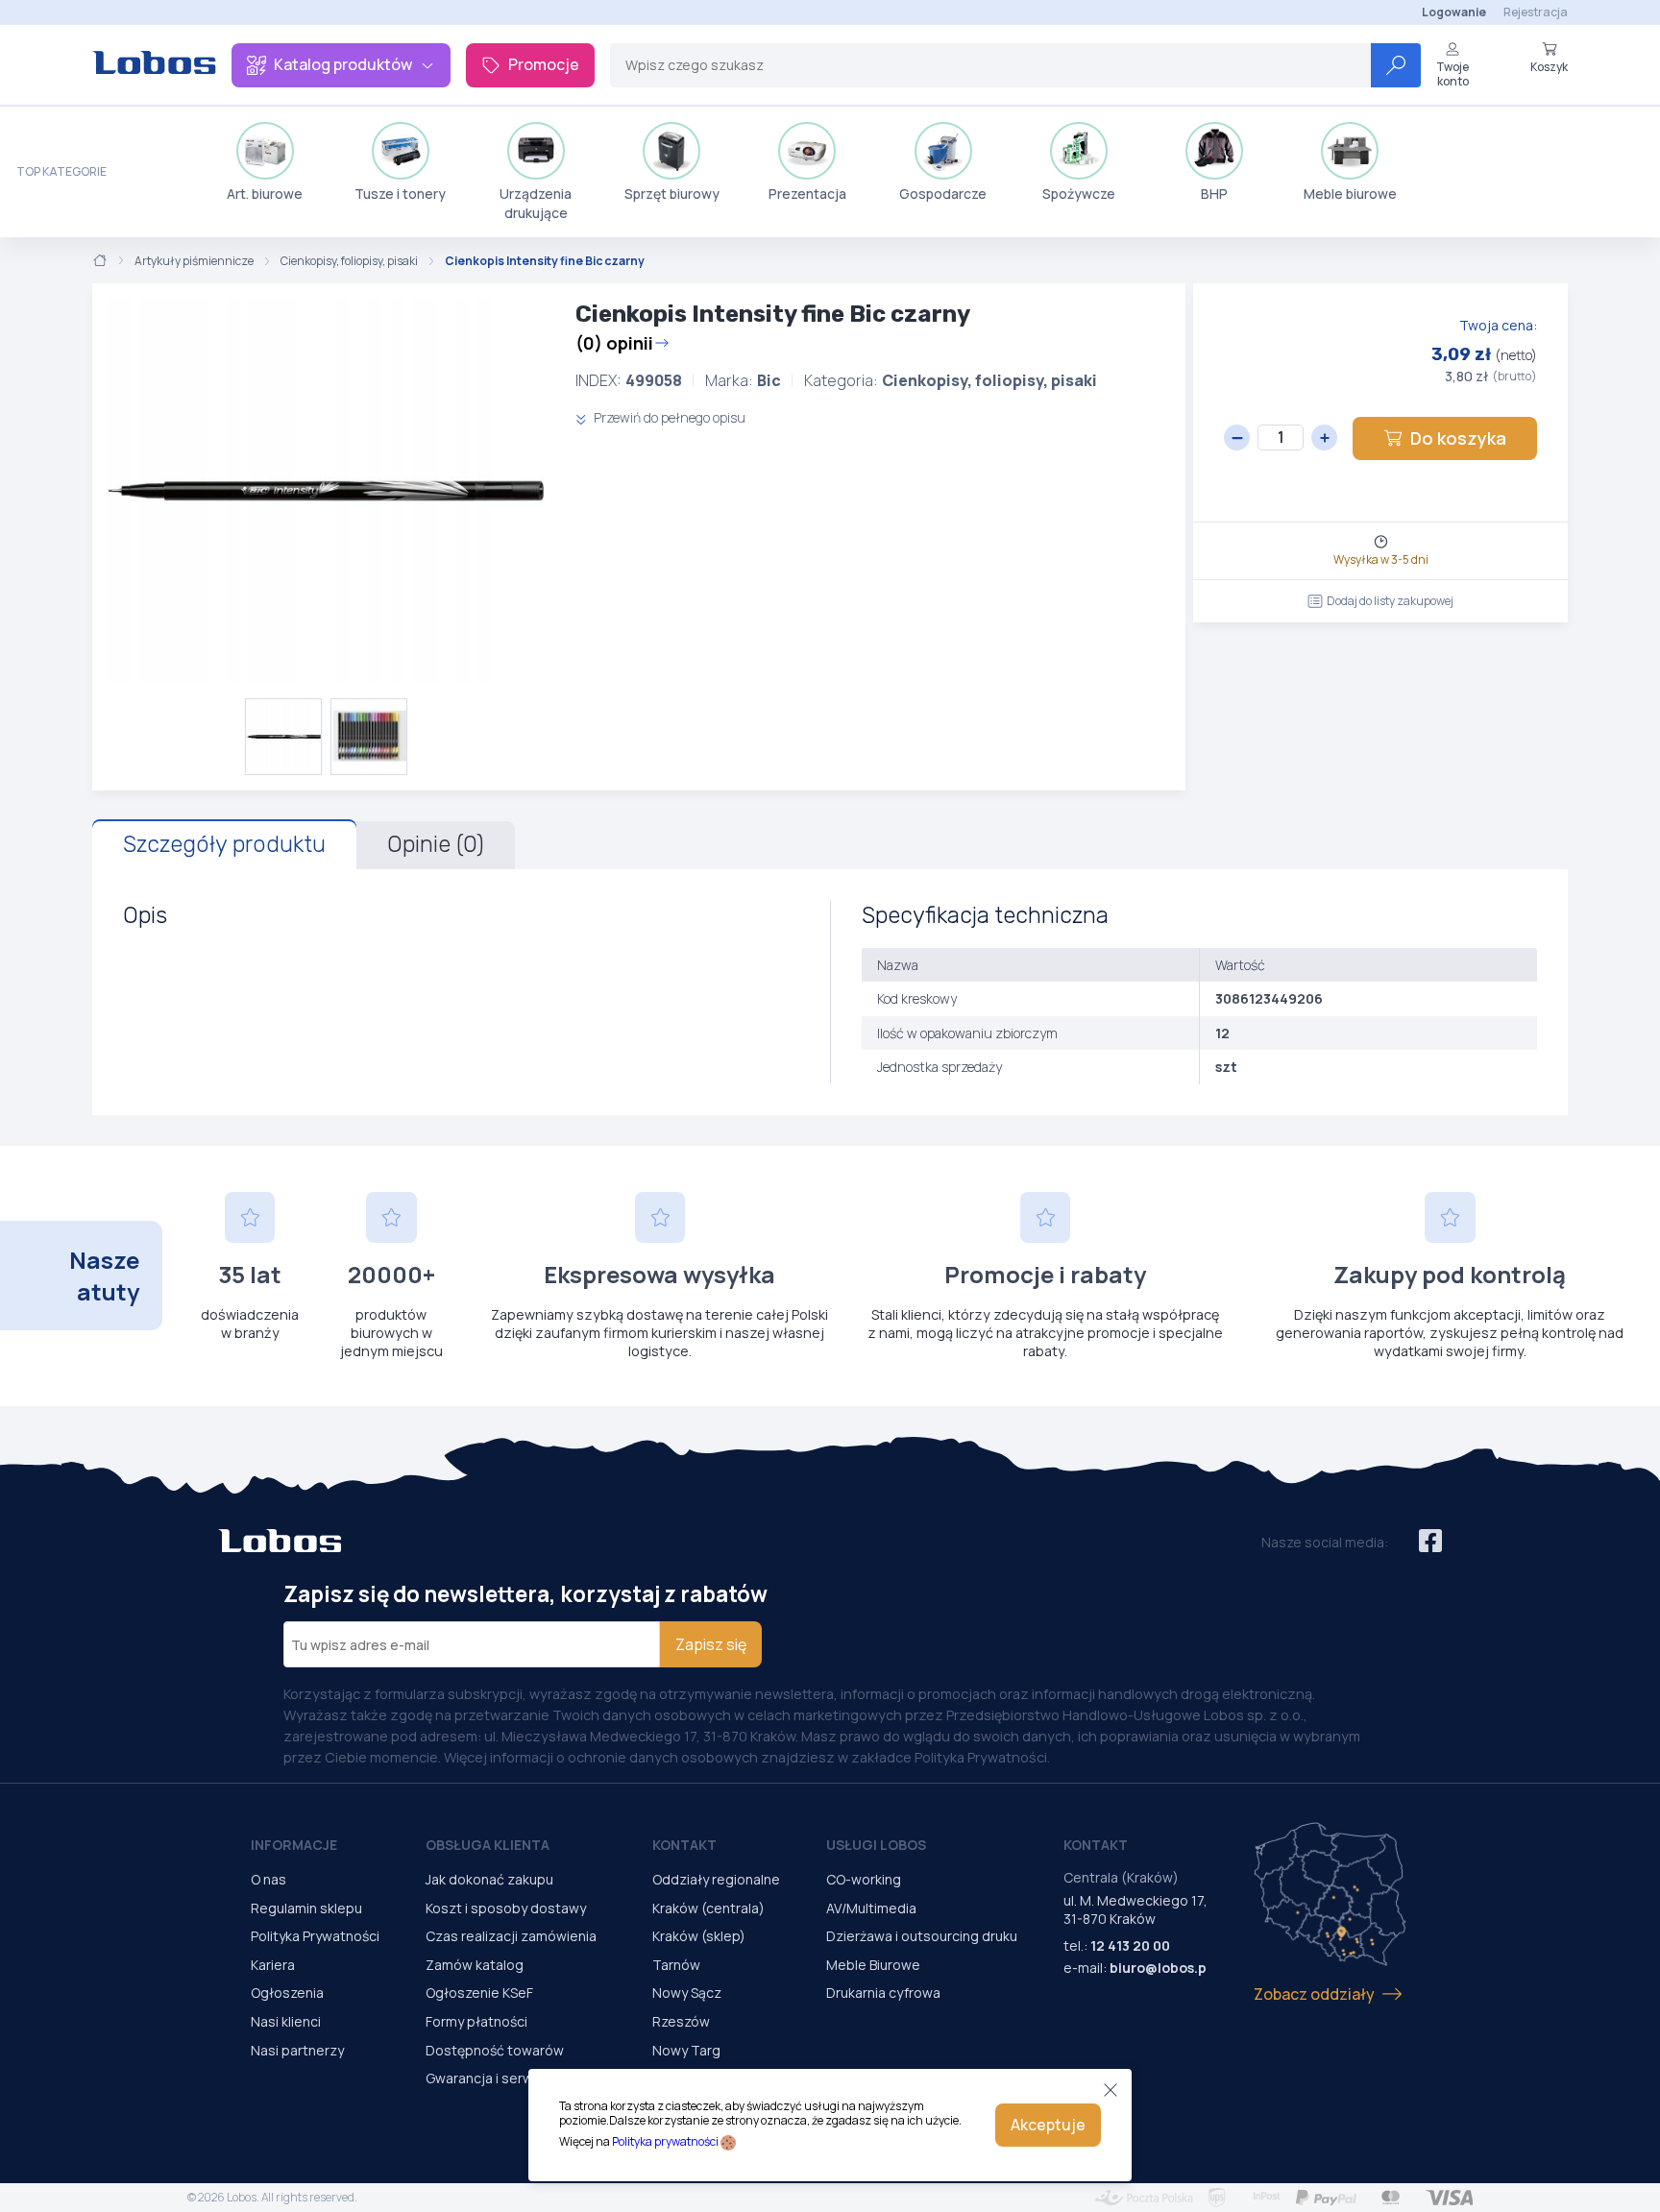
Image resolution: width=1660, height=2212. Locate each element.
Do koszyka (1458, 438)
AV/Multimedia (871, 1908)
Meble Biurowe (873, 1965)
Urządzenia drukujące (536, 203)
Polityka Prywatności (315, 1936)
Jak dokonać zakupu (489, 1879)
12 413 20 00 (1130, 1945)
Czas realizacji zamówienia (511, 1936)
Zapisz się (711, 1644)
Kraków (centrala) (708, 1908)
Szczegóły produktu (224, 844)
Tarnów (676, 1965)
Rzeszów (681, 2021)
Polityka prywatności (665, 2141)
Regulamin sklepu (306, 1908)
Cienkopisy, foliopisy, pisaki (349, 261)
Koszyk (1549, 66)
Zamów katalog (475, 1965)
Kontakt (684, 1845)
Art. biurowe (265, 194)
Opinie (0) (436, 844)
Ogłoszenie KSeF (479, 1993)
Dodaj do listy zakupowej (1390, 601)
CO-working (864, 1879)
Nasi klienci (286, 2021)
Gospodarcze (943, 194)
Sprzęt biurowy (672, 194)
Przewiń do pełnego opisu (668, 417)
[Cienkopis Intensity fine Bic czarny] (326, 491)
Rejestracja (1536, 12)
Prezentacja (807, 194)
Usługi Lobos (876, 1845)
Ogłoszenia (287, 1993)
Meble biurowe (1350, 194)
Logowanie (1454, 12)
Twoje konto (1452, 73)
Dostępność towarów (495, 2050)
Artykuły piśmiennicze (194, 261)
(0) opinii (614, 343)
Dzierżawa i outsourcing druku (922, 1936)
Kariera (273, 1965)
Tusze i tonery (400, 194)
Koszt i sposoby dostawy (506, 1908)
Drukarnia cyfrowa (883, 1993)
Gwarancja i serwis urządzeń (516, 2078)
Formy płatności (476, 2021)
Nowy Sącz (687, 1993)
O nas (269, 1879)
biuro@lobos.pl (1160, 1968)
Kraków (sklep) (699, 1936)
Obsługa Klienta (488, 1845)
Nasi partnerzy (297, 2050)
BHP (1214, 194)
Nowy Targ (686, 2050)
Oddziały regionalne (716, 1879)
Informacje (294, 1845)
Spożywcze (1079, 194)
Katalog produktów (343, 64)
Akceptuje (1048, 2125)
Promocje (544, 64)
